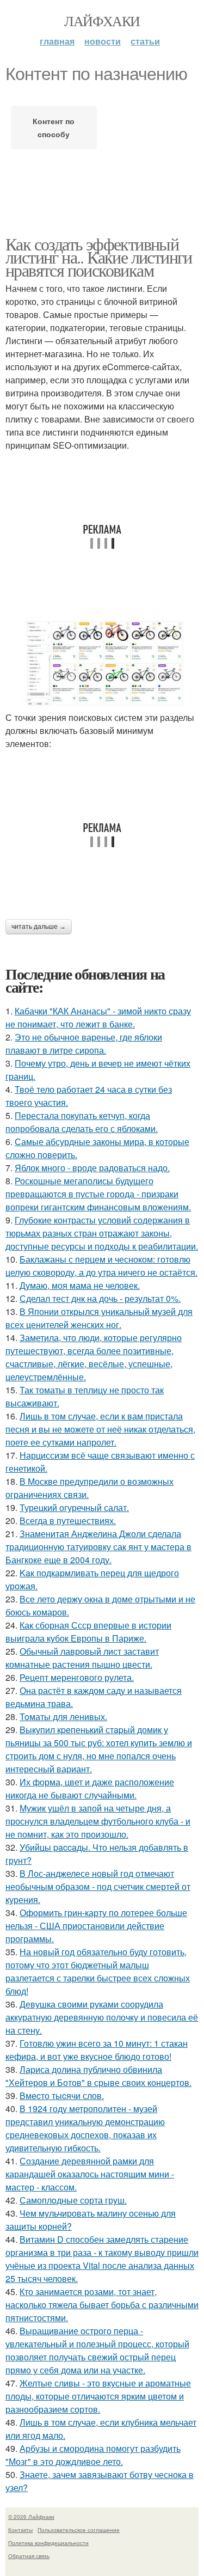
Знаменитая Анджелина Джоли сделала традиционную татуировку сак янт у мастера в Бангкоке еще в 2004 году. (98, 1547)
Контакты (20, 2530)
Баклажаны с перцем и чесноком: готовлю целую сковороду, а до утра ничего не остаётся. (101, 1266)
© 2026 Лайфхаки (31, 2517)
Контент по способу (54, 127)
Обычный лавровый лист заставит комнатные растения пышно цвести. (82, 1658)
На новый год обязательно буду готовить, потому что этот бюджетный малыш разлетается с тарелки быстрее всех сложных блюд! (98, 1971)
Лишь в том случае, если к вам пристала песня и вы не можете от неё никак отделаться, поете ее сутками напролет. (100, 1429)
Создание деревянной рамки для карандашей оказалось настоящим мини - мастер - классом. (90, 2174)
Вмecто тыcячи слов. (62, 2095)
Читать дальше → (39, 927)
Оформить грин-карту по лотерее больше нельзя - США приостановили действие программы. (96, 1926)
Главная (57, 41)
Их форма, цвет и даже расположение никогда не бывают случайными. (90, 1788)
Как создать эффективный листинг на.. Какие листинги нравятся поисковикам (99, 257)
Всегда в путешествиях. (68, 1520)
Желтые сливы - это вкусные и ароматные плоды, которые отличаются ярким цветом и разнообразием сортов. (98, 2396)
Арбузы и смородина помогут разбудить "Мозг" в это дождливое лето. (93, 2455)
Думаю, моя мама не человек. (80, 1285)
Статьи (145, 41)
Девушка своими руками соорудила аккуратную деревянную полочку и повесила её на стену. (102, 2017)
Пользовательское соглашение (79, 2530)
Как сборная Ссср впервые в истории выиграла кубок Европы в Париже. (88, 1632)
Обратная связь (29, 2556)
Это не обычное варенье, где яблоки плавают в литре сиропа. (84, 1044)
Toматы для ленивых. (63, 1717)
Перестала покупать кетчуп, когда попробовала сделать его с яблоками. (82, 1122)
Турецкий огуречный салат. (74, 1507)
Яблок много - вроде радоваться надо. (92, 1168)
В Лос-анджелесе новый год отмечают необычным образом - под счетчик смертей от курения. (98, 1886)
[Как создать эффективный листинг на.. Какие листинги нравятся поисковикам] (102, 663)
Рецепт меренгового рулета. (77, 1677)
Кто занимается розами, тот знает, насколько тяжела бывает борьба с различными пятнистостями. (102, 2305)
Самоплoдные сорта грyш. (73, 2200)
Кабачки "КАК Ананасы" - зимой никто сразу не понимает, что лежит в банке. (98, 1017)
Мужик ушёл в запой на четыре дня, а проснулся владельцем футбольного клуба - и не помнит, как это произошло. (98, 1821)
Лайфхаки (102, 21)
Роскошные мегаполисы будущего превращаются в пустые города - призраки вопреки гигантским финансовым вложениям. (98, 1194)
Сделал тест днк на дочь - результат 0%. (100, 1298)
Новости (103, 41)
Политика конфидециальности (48, 2543)
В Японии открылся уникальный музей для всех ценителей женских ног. (99, 1318)
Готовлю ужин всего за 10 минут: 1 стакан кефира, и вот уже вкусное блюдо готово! (97, 2050)
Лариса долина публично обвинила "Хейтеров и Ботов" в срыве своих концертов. (98, 2076)
